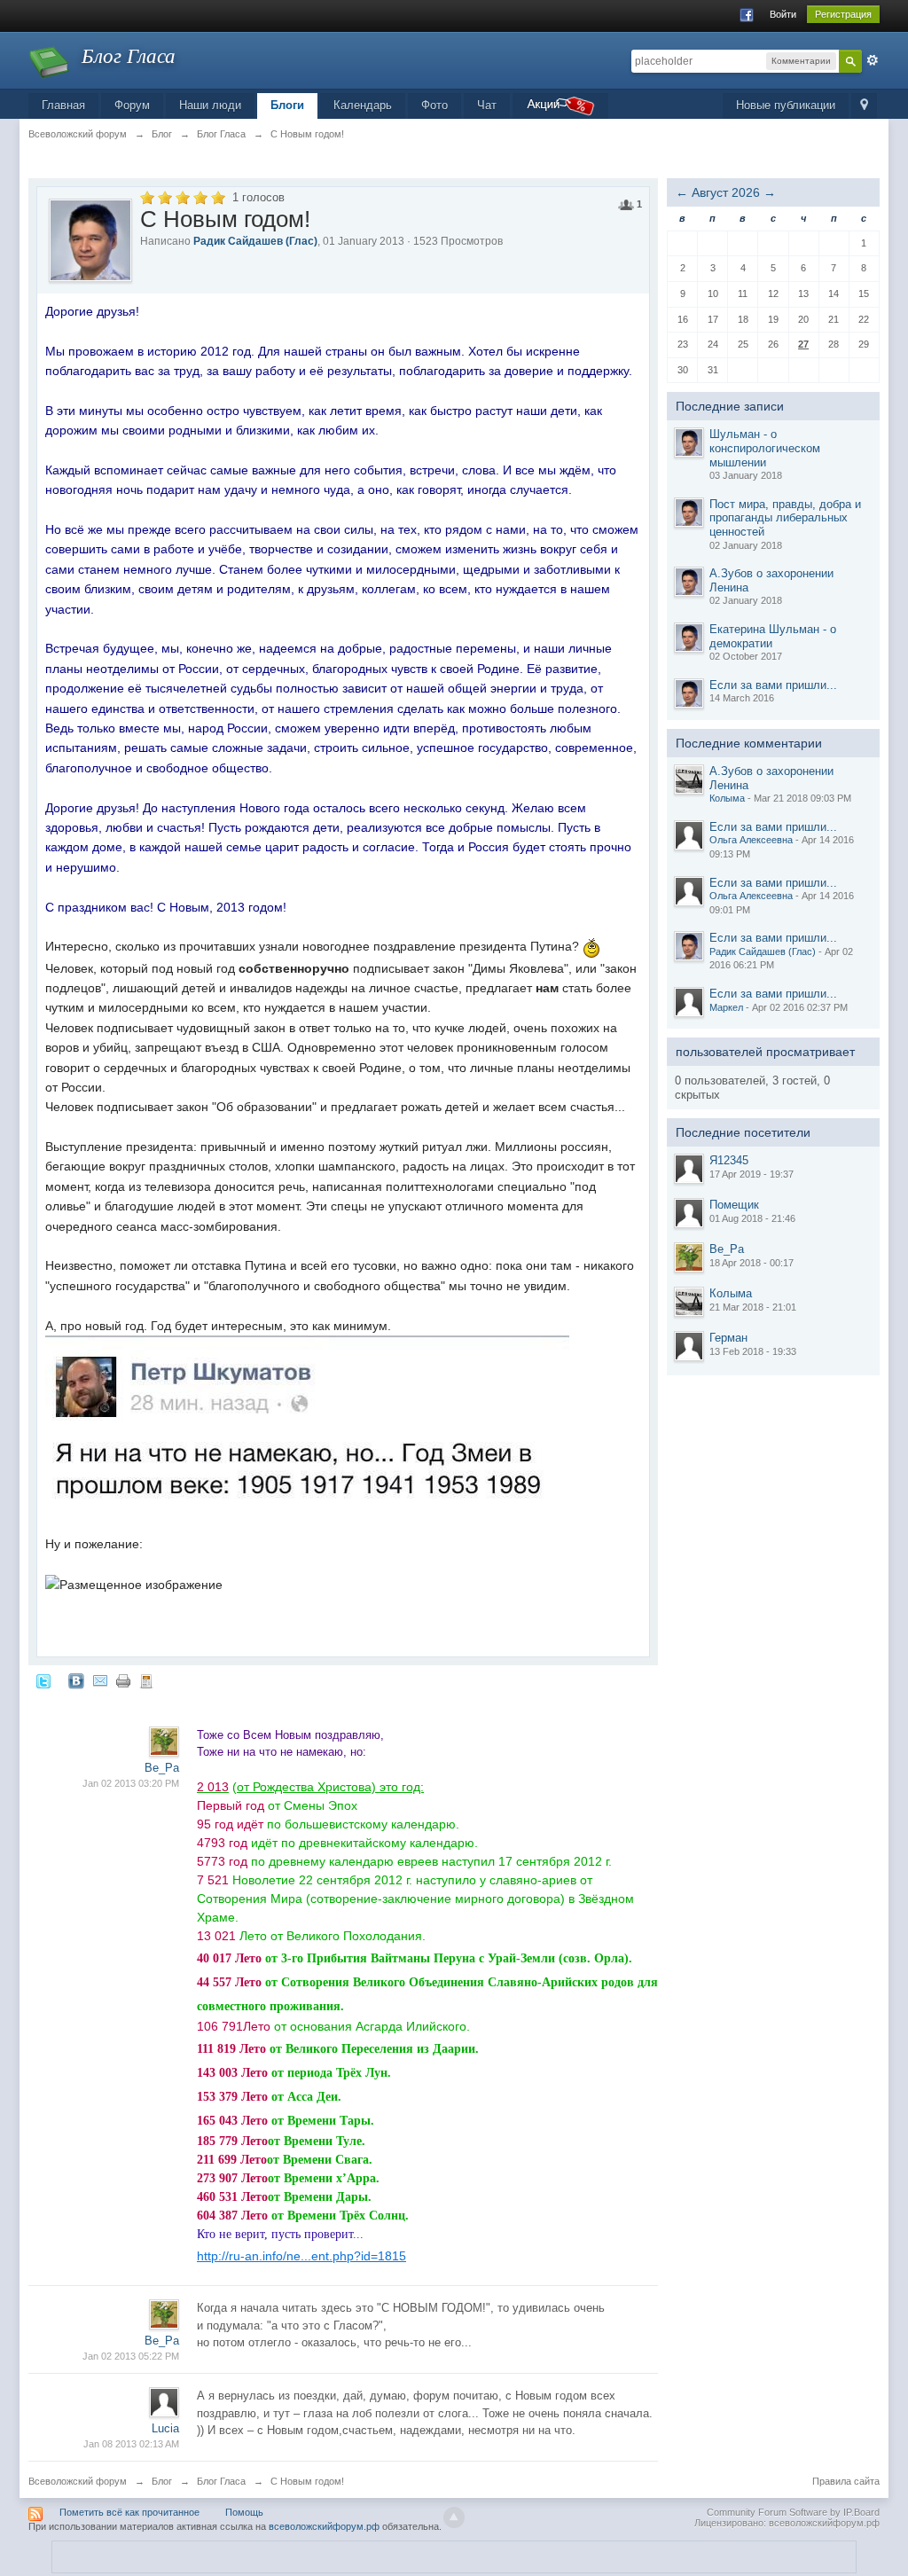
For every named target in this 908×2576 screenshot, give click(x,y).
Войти (783, 14)
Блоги (287, 105)
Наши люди (210, 105)
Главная (63, 105)
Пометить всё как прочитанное (129, 2512)
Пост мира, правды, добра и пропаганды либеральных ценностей (785, 518)
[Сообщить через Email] (100, 1680)
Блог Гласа (221, 2481)
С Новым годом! (307, 2481)
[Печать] (123, 1680)
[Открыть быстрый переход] (864, 106)
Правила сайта (846, 2481)
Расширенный (873, 60)
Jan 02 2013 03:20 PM (131, 1783)
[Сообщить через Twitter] (43, 1680)
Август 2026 (726, 192)
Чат (487, 105)
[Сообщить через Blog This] (146, 1680)
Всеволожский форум (78, 2481)
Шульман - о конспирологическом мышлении (765, 448)
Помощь (244, 2512)
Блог (162, 2481)
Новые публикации (786, 105)
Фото (434, 105)
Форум (132, 105)
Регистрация (843, 14)
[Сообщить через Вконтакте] (76, 1680)
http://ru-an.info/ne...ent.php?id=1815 (301, 2256)
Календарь (363, 105)
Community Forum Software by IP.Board (793, 2512)
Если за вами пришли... (773, 685)
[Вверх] (454, 2517)
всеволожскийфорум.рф (324, 2526)
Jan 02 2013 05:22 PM (131, 2356)
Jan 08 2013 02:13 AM (131, 2444)
